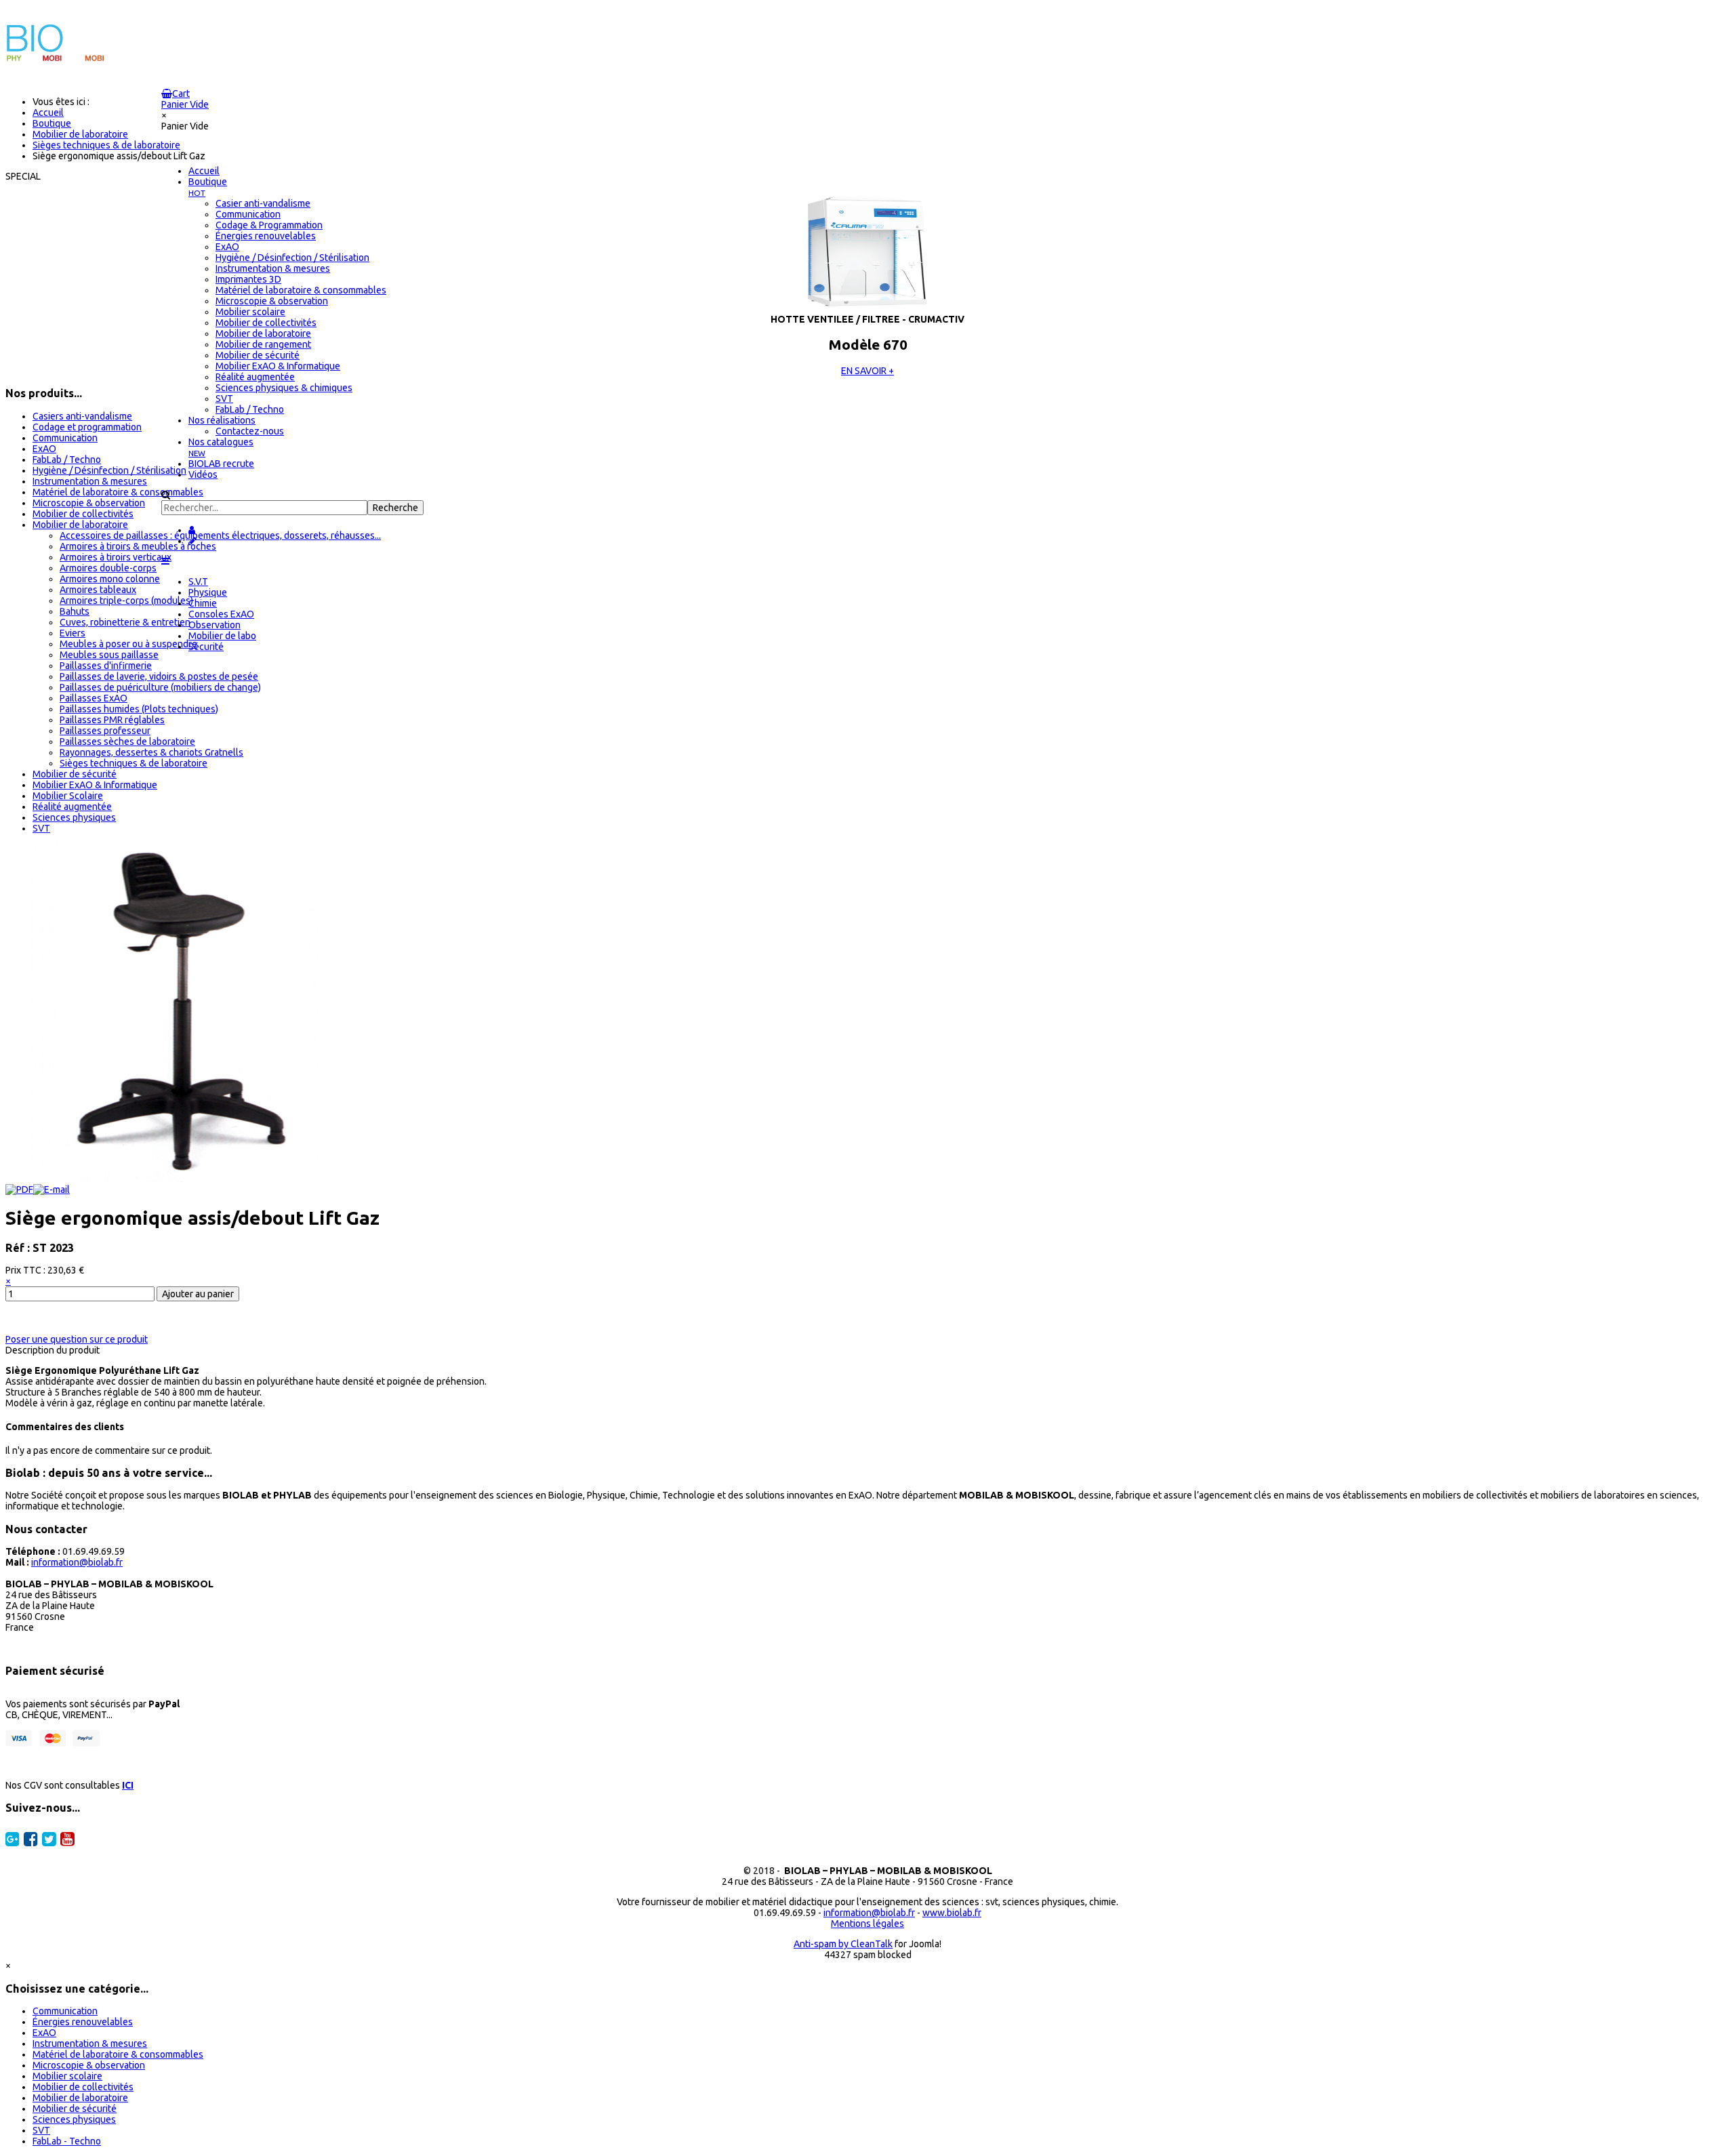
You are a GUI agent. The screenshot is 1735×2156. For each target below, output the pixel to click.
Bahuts (75, 611)
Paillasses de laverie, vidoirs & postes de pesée (159, 676)
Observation (215, 625)
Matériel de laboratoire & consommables (118, 492)
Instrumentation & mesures (90, 481)
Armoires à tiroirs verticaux (116, 557)
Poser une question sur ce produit (77, 1339)
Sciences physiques (74, 817)
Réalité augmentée (72, 807)
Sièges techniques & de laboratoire (134, 763)
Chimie (203, 603)
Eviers (73, 633)
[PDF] (19, 1189)
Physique (208, 592)
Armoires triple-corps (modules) (126, 601)
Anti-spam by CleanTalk (843, 1944)
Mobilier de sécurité (75, 774)
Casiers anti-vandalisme (82, 416)
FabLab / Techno (67, 460)
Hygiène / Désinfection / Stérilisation (109, 470)
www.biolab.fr (952, 1913)
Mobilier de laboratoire (80, 525)
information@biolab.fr (77, 1562)
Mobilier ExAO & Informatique (95, 785)
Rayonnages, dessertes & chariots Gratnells (151, 752)
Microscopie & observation (89, 503)
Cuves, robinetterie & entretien (125, 622)
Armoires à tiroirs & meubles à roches (138, 546)
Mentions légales (867, 1924)
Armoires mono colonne (110, 579)
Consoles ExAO (221, 614)
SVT (41, 828)
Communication (65, 438)
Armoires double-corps (108, 568)
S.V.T (198, 582)
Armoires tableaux (98, 590)
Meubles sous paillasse (109, 655)
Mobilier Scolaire (68, 796)
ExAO (44, 449)
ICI (128, 1785)
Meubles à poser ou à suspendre (128, 644)
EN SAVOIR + (867, 371)
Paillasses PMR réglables (112, 720)
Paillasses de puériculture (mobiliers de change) (160, 687)
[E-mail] (52, 1189)
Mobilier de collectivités (83, 514)
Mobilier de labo (222, 636)
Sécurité (206, 647)
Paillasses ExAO (94, 698)
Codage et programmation (87, 427)
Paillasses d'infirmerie (106, 666)
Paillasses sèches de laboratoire (127, 741)
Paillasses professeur (105, 731)
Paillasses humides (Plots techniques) (139, 709)
